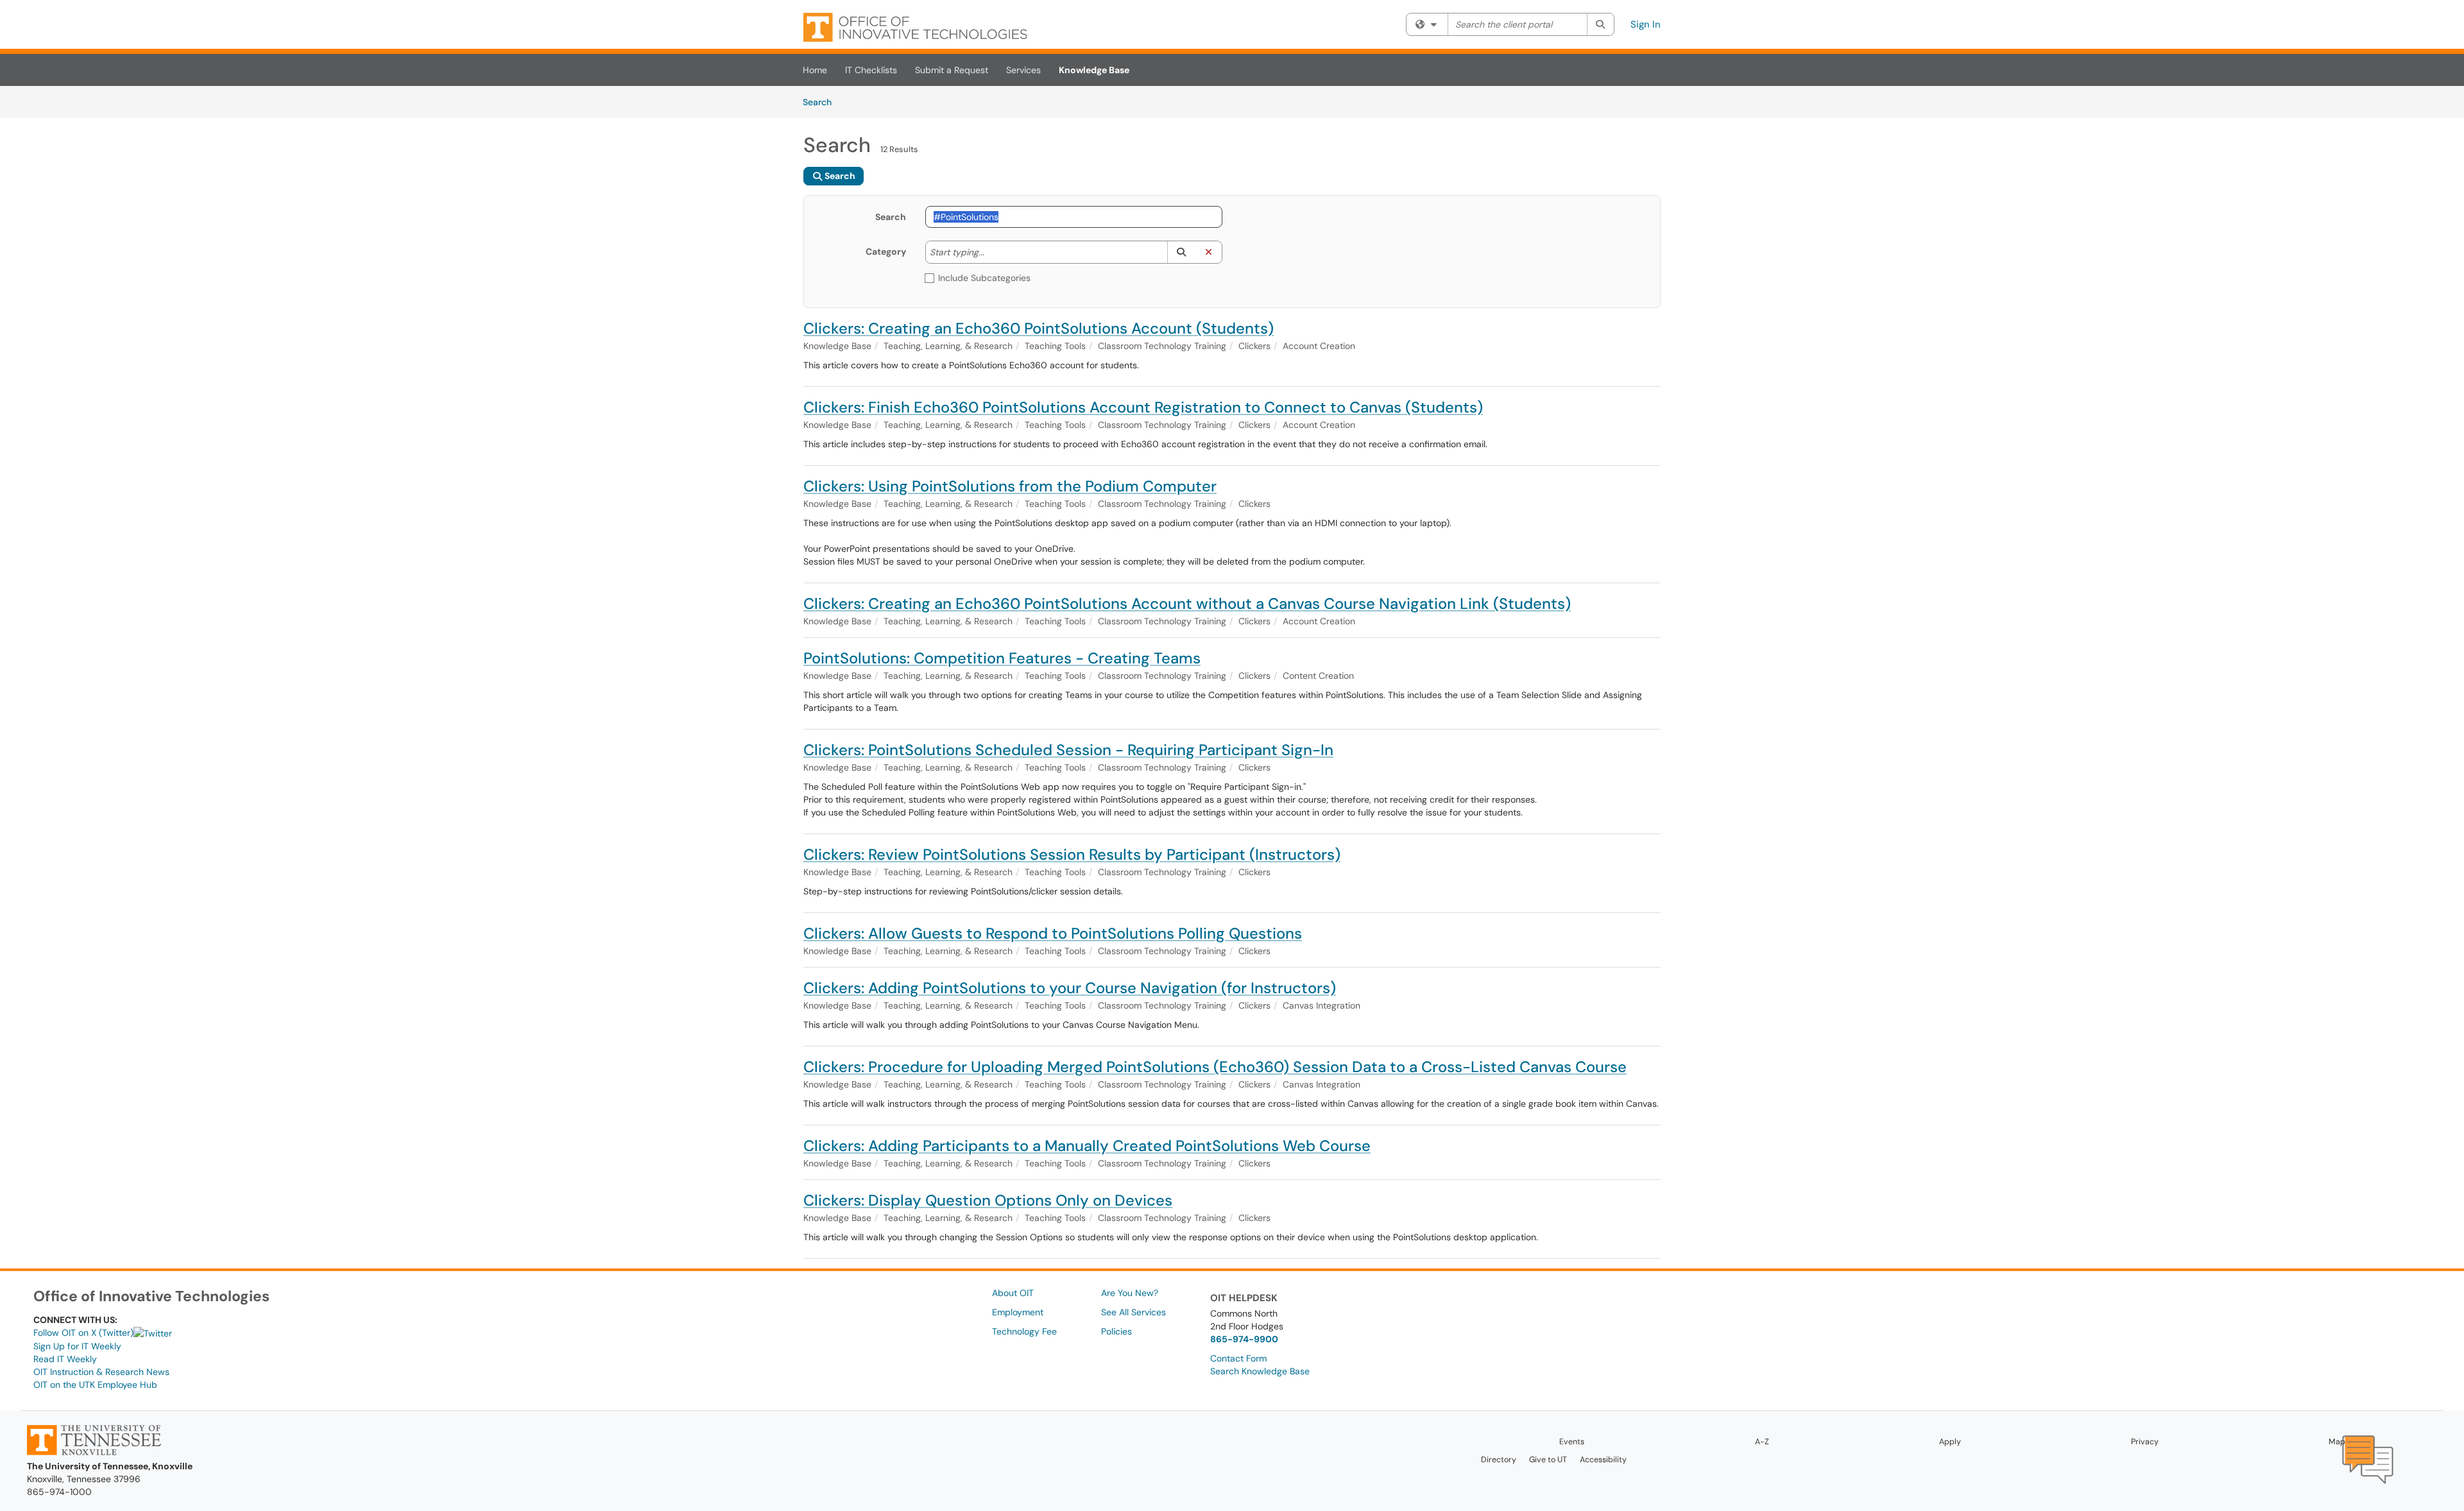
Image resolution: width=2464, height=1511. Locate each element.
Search (822, 102)
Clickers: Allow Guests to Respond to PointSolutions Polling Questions (1053, 933)
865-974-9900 (1244, 1339)
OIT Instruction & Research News (101, 1372)
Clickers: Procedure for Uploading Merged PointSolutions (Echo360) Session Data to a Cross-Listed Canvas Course (1215, 1067)
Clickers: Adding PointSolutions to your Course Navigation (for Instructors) (1070, 988)
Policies (1116, 1331)
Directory (1499, 1460)
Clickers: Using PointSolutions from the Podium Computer (1010, 486)
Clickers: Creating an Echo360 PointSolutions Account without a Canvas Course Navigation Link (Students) (1187, 603)
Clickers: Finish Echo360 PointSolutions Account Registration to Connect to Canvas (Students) (1143, 407)
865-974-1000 (59, 1492)
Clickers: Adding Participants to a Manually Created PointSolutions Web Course (1087, 1146)
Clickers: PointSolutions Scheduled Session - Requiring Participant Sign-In (1068, 750)
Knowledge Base (1094, 70)
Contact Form (1238, 1358)
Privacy (2145, 1442)
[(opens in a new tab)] (915, 27)
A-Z (1762, 1442)
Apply (1950, 1442)
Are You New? (1130, 1293)
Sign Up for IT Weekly (77, 1346)
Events (1572, 1442)
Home (815, 70)
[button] (1181, 252)
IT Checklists (871, 70)
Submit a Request (952, 70)
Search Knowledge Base (1260, 1371)
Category (886, 252)
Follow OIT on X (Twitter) (83, 1333)
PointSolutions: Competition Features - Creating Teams (1002, 658)
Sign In (1646, 24)
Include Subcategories (984, 278)
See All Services (1134, 1312)
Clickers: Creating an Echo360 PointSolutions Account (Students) (1039, 328)
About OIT (1013, 1293)
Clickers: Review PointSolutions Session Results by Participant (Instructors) (1072, 854)
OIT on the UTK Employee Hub (95, 1385)
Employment (1018, 1312)
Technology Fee (1024, 1331)
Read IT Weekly (65, 1359)
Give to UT (1548, 1460)
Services (1023, 70)
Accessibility (1603, 1460)
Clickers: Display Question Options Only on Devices (988, 1200)
